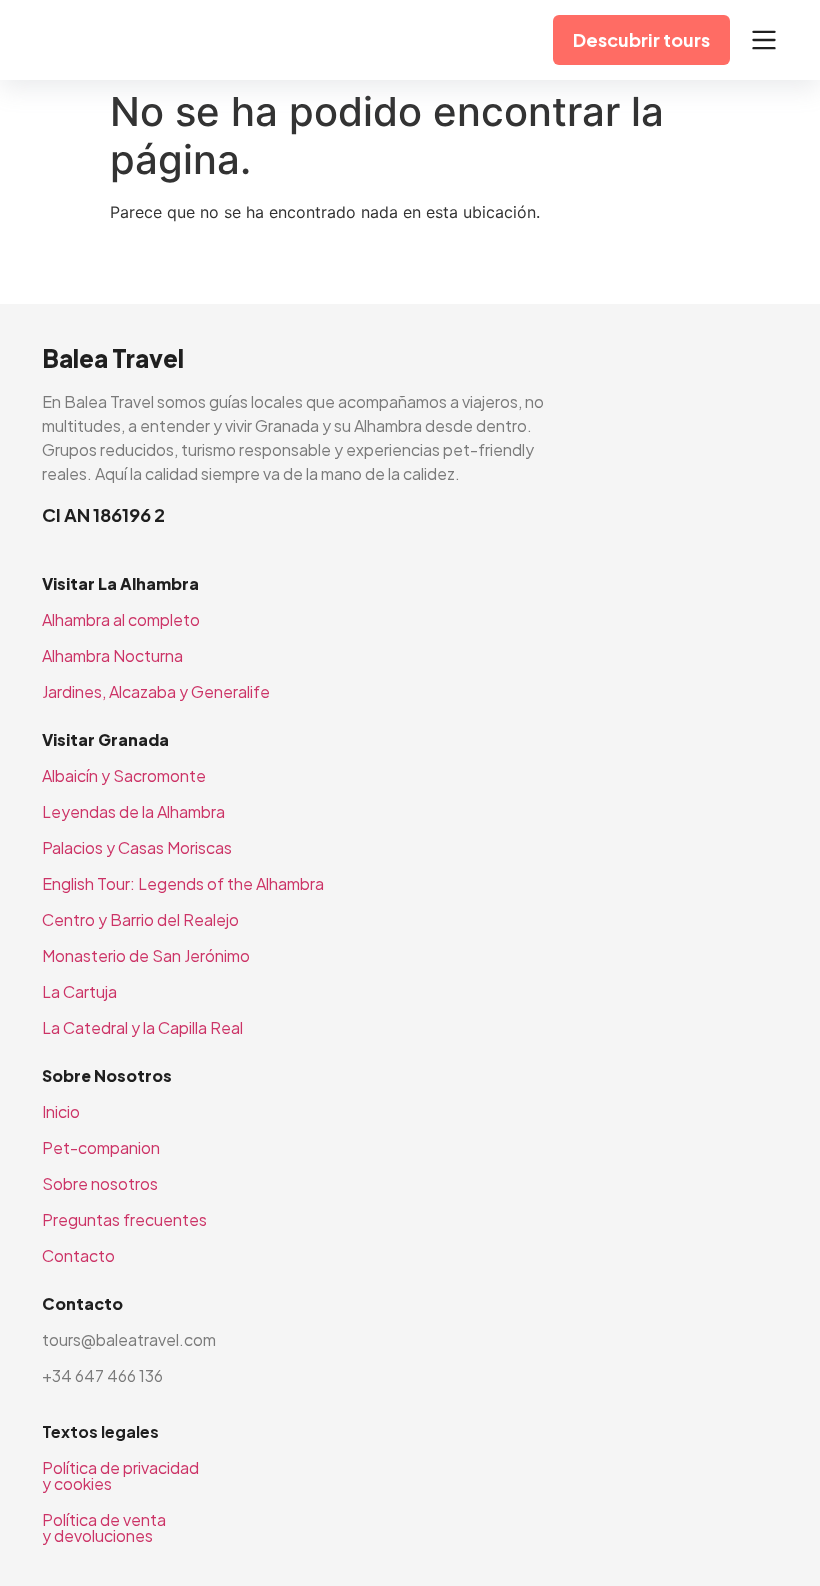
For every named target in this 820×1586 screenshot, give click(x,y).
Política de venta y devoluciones (104, 1527)
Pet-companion (101, 1147)
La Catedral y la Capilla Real (142, 1027)
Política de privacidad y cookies (120, 1475)
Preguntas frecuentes (124, 1219)
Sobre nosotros (100, 1183)
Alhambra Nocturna (112, 655)
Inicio (61, 1111)
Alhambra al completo (121, 619)
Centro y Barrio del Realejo (140, 919)
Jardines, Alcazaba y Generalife (156, 691)
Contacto (78, 1255)
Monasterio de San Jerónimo (146, 955)
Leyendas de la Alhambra (133, 811)
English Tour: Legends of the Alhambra (183, 883)
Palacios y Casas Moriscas (137, 847)
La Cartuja (79, 991)
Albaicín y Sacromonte (124, 775)
